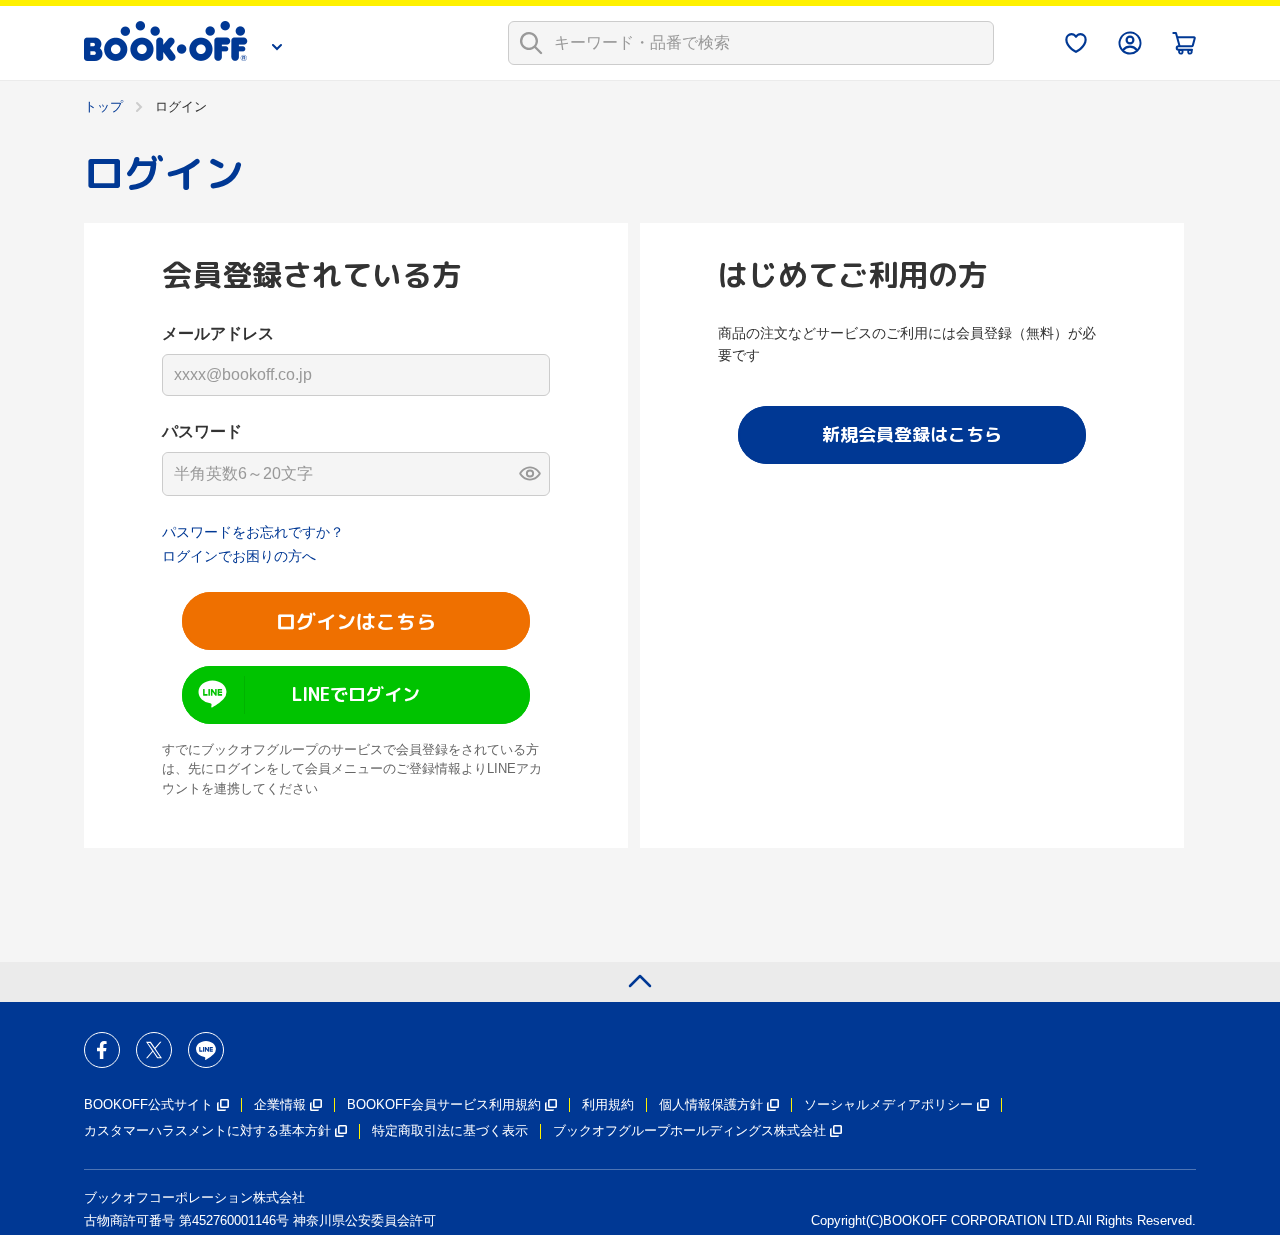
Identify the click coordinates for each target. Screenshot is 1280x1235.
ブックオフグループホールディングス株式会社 (689, 1130)
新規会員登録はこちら (912, 434)
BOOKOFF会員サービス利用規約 (444, 1104)
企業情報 (280, 1104)
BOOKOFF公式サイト (148, 1104)
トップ (103, 106)
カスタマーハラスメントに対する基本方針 (207, 1130)
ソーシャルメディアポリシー (888, 1104)
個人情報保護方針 (711, 1104)
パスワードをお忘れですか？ (253, 532)
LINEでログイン (356, 694)
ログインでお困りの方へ (239, 556)
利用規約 (608, 1104)
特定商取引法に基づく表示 (450, 1130)
